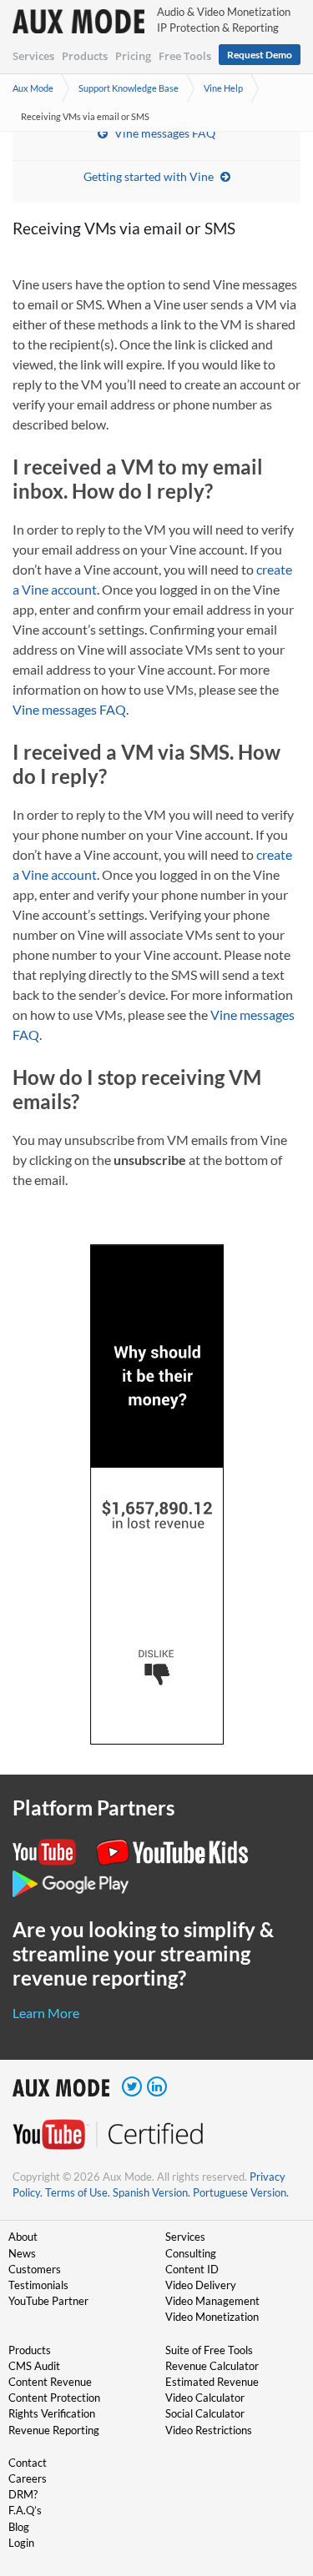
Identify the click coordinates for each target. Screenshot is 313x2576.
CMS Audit (34, 2366)
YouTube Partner (48, 2301)
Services (33, 56)
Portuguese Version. (241, 2192)
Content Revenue (50, 2382)
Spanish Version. (151, 2192)
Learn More (46, 2013)
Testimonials (38, 2285)
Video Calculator (205, 2398)
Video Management (212, 2301)
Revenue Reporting (54, 2430)
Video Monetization (212, 2317)
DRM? (23, 2494)
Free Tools (185, 56)
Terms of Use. (78, 2192)
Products (85, 56)
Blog (19, 2527)
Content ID (192, 2269)
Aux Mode (33, 88)
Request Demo (260, 55)
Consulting (191, 2253)
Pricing (133, 56)
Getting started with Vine (149, 176)
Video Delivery (201, 2285)
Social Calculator (205, 2413)
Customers (35, 2269)
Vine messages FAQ (165, 133)
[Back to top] (275, 2477)
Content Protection (54, 2398)
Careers (28, 2478)
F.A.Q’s (25, 2510)
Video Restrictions (209, 2430)
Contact (28, 2463)
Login (21, 2543)
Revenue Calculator (212, 2366)
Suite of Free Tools (209, 2350)
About (23, 2237)
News (22, 2253)
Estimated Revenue (212, 2382)
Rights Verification (52, 2413)
